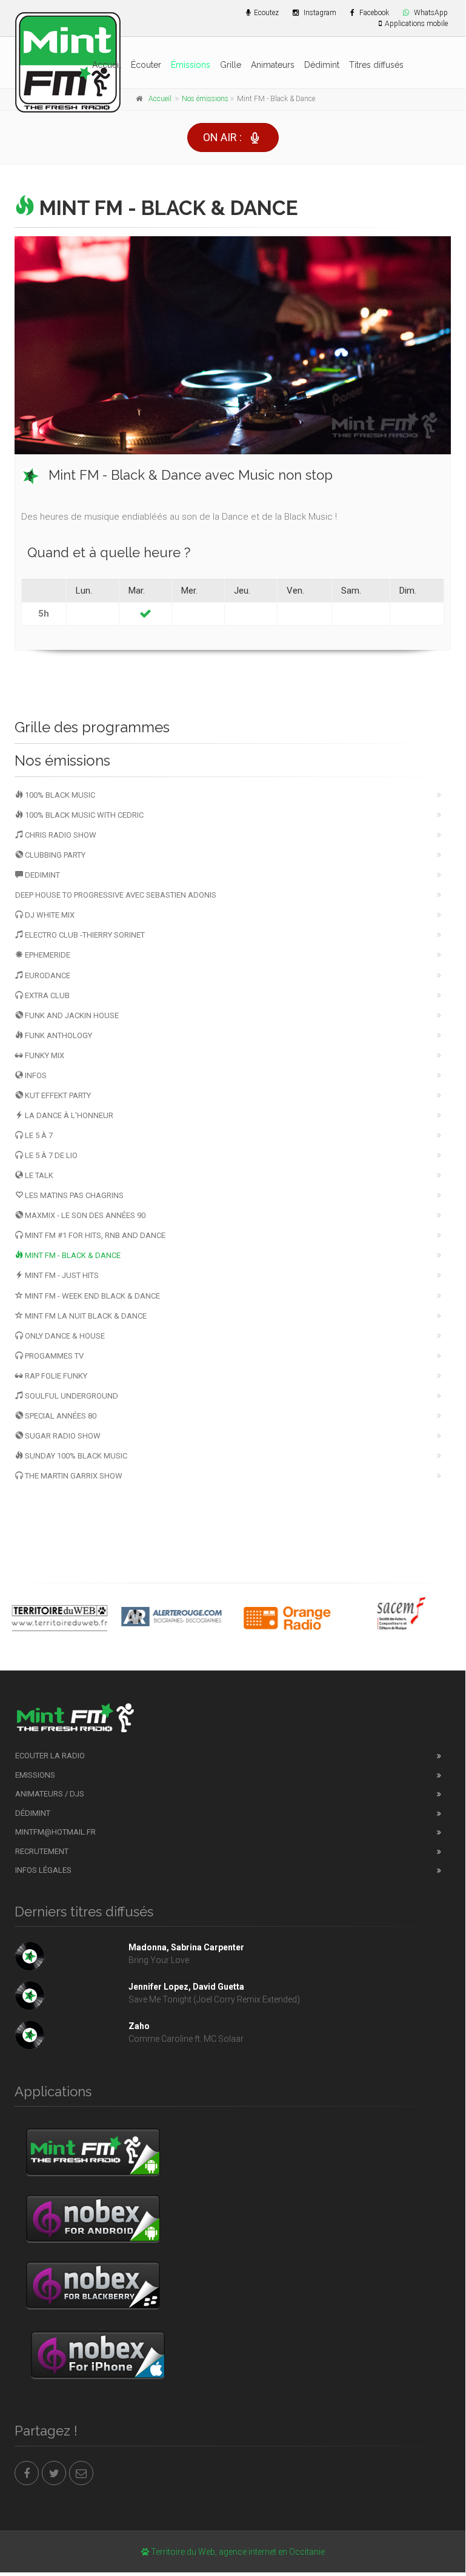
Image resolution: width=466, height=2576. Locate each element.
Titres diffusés (376, 65)
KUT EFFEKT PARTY (57, 1095)
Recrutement (42, 1851)
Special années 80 (60, 1416)
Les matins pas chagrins (73, 1195)
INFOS (35, 1075)
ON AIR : (222, 137)
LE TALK (38, 1175)
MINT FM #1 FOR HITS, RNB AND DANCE (94, 1235)
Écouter (146, 65)
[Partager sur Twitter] (54, 2473)
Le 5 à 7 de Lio (50, 1155)
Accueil (107, 65)
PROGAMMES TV (53, 1356)
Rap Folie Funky (55, 1376)
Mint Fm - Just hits (61, 1275)
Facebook (373, 13)
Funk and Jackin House (71, 1015)
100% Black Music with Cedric (83, 815)
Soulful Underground (71, 1396)
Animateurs (273, 65)
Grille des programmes (92, 727)
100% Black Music (59, 795)
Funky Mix (44, 1055)
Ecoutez (266, 13)
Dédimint (322, 65)
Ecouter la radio (50, 1756)
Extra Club (46, 995)
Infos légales (43, 1870)
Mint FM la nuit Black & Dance (85, 1316)
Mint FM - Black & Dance (72, 1255)
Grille (231, 65)
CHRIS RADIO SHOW (60, 835)
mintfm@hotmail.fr (55, 1832)
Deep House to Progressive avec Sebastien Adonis (116, 895)
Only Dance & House (64, 1336)
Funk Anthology (58, 1035)
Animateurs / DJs (50, 1794)
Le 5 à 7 (38, 1135)
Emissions (35, 1775)
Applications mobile (416, 24)
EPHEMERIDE (47, 955)
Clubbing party (54, 855)
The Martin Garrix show (73, 1476)
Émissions (191, 65)
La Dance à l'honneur (68, 1115)
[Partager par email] (81, 2473)
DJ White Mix (49, 915)
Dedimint (42, 875)
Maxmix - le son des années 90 (84, 1215)
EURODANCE (47, 975)
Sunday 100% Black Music (75, 1456)
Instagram (319, 13)
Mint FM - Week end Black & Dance (92, 1296)
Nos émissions (205, 99)
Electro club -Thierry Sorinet (84, 935)
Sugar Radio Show (62, 1436)
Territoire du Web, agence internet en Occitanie (237, 2552)
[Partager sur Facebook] (27, 2473)
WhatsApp (430, 13)
